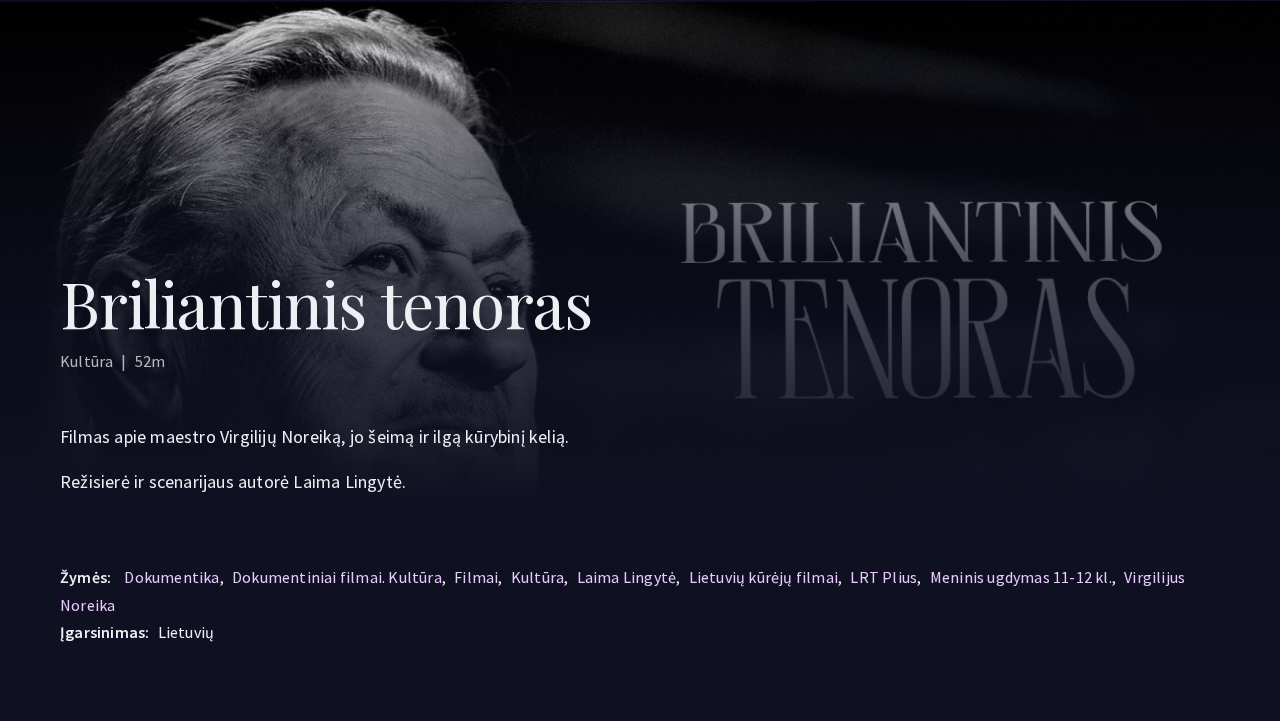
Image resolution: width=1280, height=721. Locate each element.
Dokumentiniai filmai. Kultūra (337, 577)
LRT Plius (883, 577)
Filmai (476, 577)
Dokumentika (171, 577)
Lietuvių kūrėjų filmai (763, 577)
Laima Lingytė (627, 577)
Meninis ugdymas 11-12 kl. (1021, 577)
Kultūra (537, 577)
